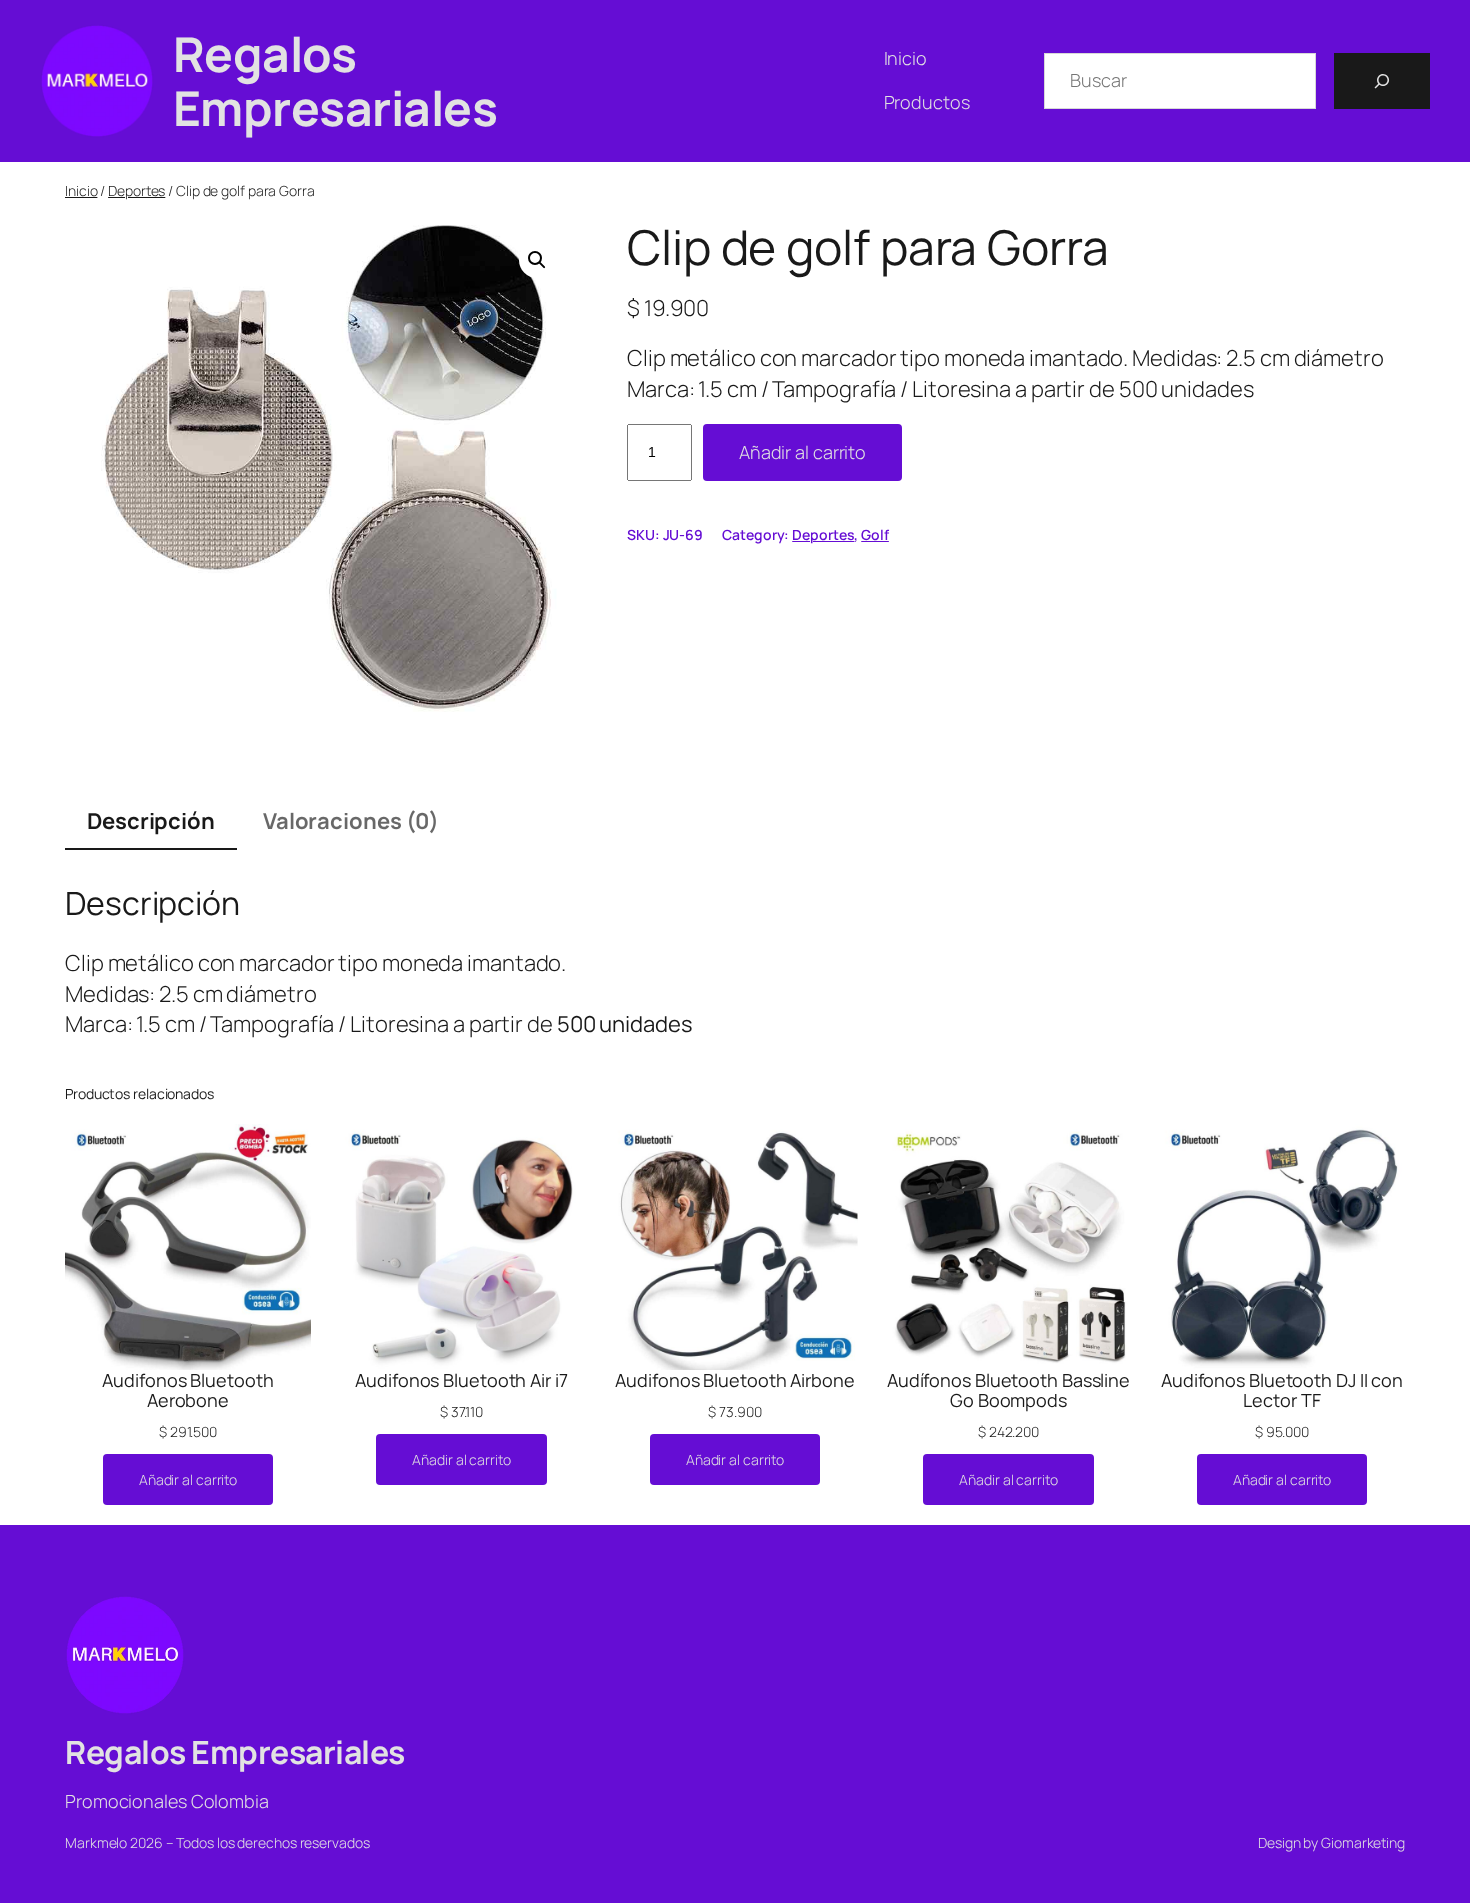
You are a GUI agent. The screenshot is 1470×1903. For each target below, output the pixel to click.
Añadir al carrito (802, 452)
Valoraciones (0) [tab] (351, 821)
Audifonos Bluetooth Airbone (734, 1380)
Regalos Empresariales (335, 80)
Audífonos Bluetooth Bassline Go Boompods (1008, 1390)
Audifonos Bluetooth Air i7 (461, 1380)
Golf (875, 534)
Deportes (136, 190)
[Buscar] (1382, 81)
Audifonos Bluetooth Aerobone (187, 1390)
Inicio (81, 190)
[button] (537, 260)
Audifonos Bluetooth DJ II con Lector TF (1282, 1390)
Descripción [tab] (151, 821)
